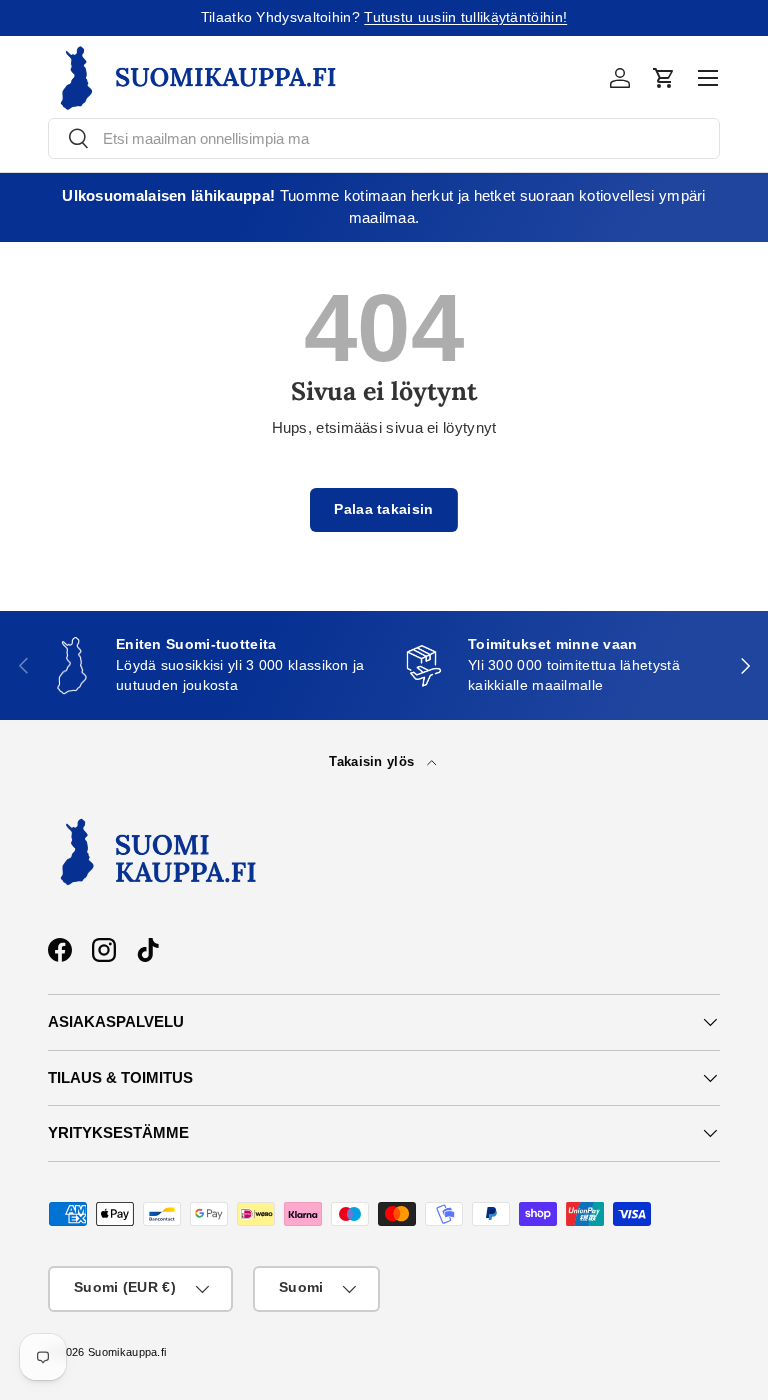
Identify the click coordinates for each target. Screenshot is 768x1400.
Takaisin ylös (373, 761)
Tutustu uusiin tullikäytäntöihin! (465, 17)
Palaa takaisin (383, 509)
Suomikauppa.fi (127, 1352)
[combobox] (384, 138)
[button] (664, 78)
